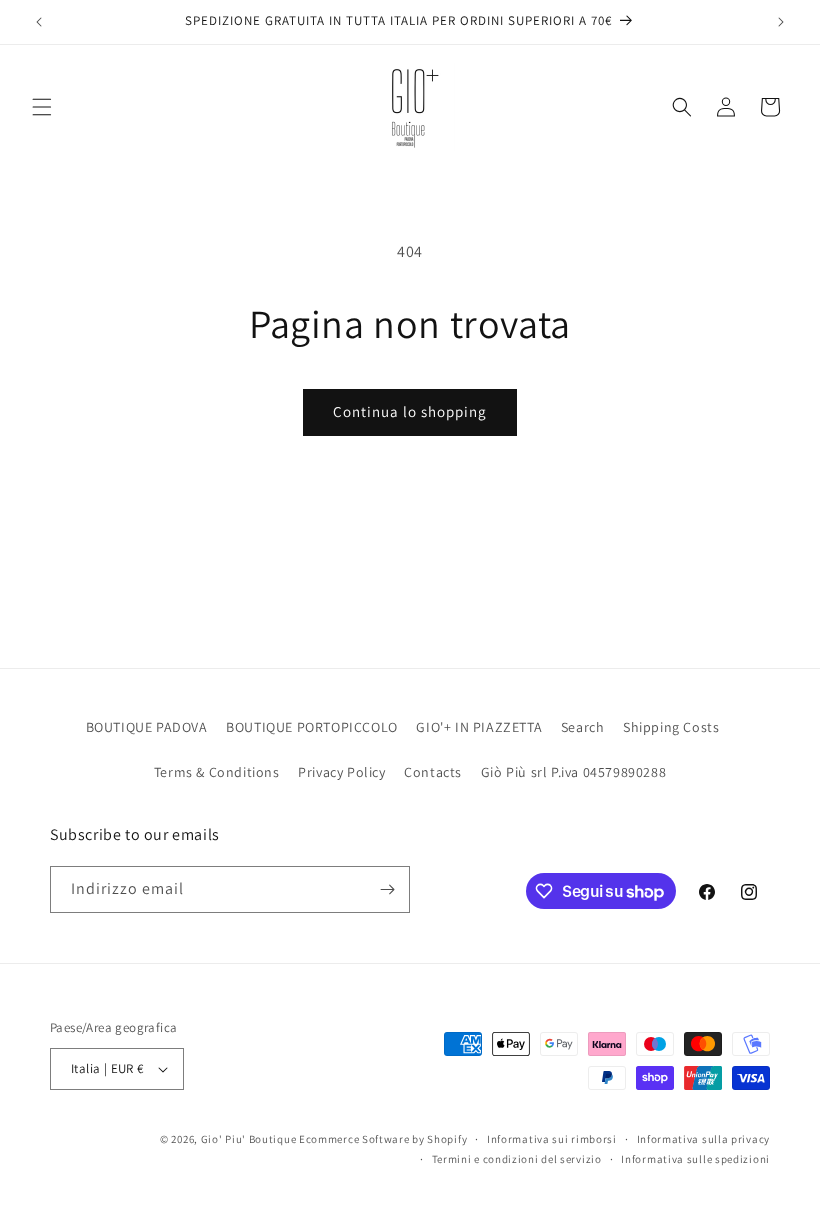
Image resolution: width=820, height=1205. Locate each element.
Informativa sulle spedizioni (695, 1159)
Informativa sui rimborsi (552, 1139)
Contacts (433, 772)
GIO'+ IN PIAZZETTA (479, 727)
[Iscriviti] (387, 889)
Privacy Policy (341, 772)
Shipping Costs (671, 727)
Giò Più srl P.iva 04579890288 (573, 772)
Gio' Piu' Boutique (249, 1139)
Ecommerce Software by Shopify (383, 1139)
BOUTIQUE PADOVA (147, 727)
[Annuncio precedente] (39, 22)
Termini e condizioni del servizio (517, 1159)
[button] (42, 107)
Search (583, 727)
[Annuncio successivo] (781, 22)
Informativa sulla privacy (704, 1139)
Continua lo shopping (410, 411)
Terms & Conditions (217, 772)
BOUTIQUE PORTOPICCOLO (312, 727)
